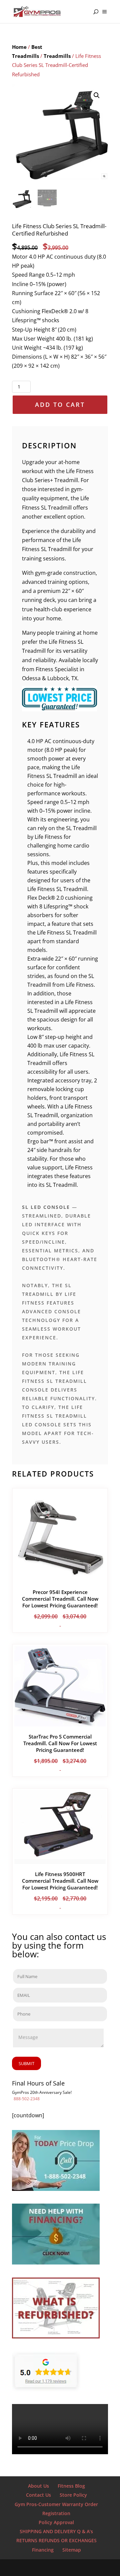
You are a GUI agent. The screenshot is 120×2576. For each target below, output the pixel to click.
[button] (97, 95)
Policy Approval (56, 2522)
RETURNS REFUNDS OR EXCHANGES (56, 2540)
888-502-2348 (27, 2099)
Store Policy (73, 2495)
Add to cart (60, 405)
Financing (43, 2550)
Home (19, 47)
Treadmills (57, 56)
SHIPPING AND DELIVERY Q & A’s (56, 2531)
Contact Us (38, 2495)
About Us (38, 2486)
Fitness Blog (71, 2486)
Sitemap (72, 2550)
